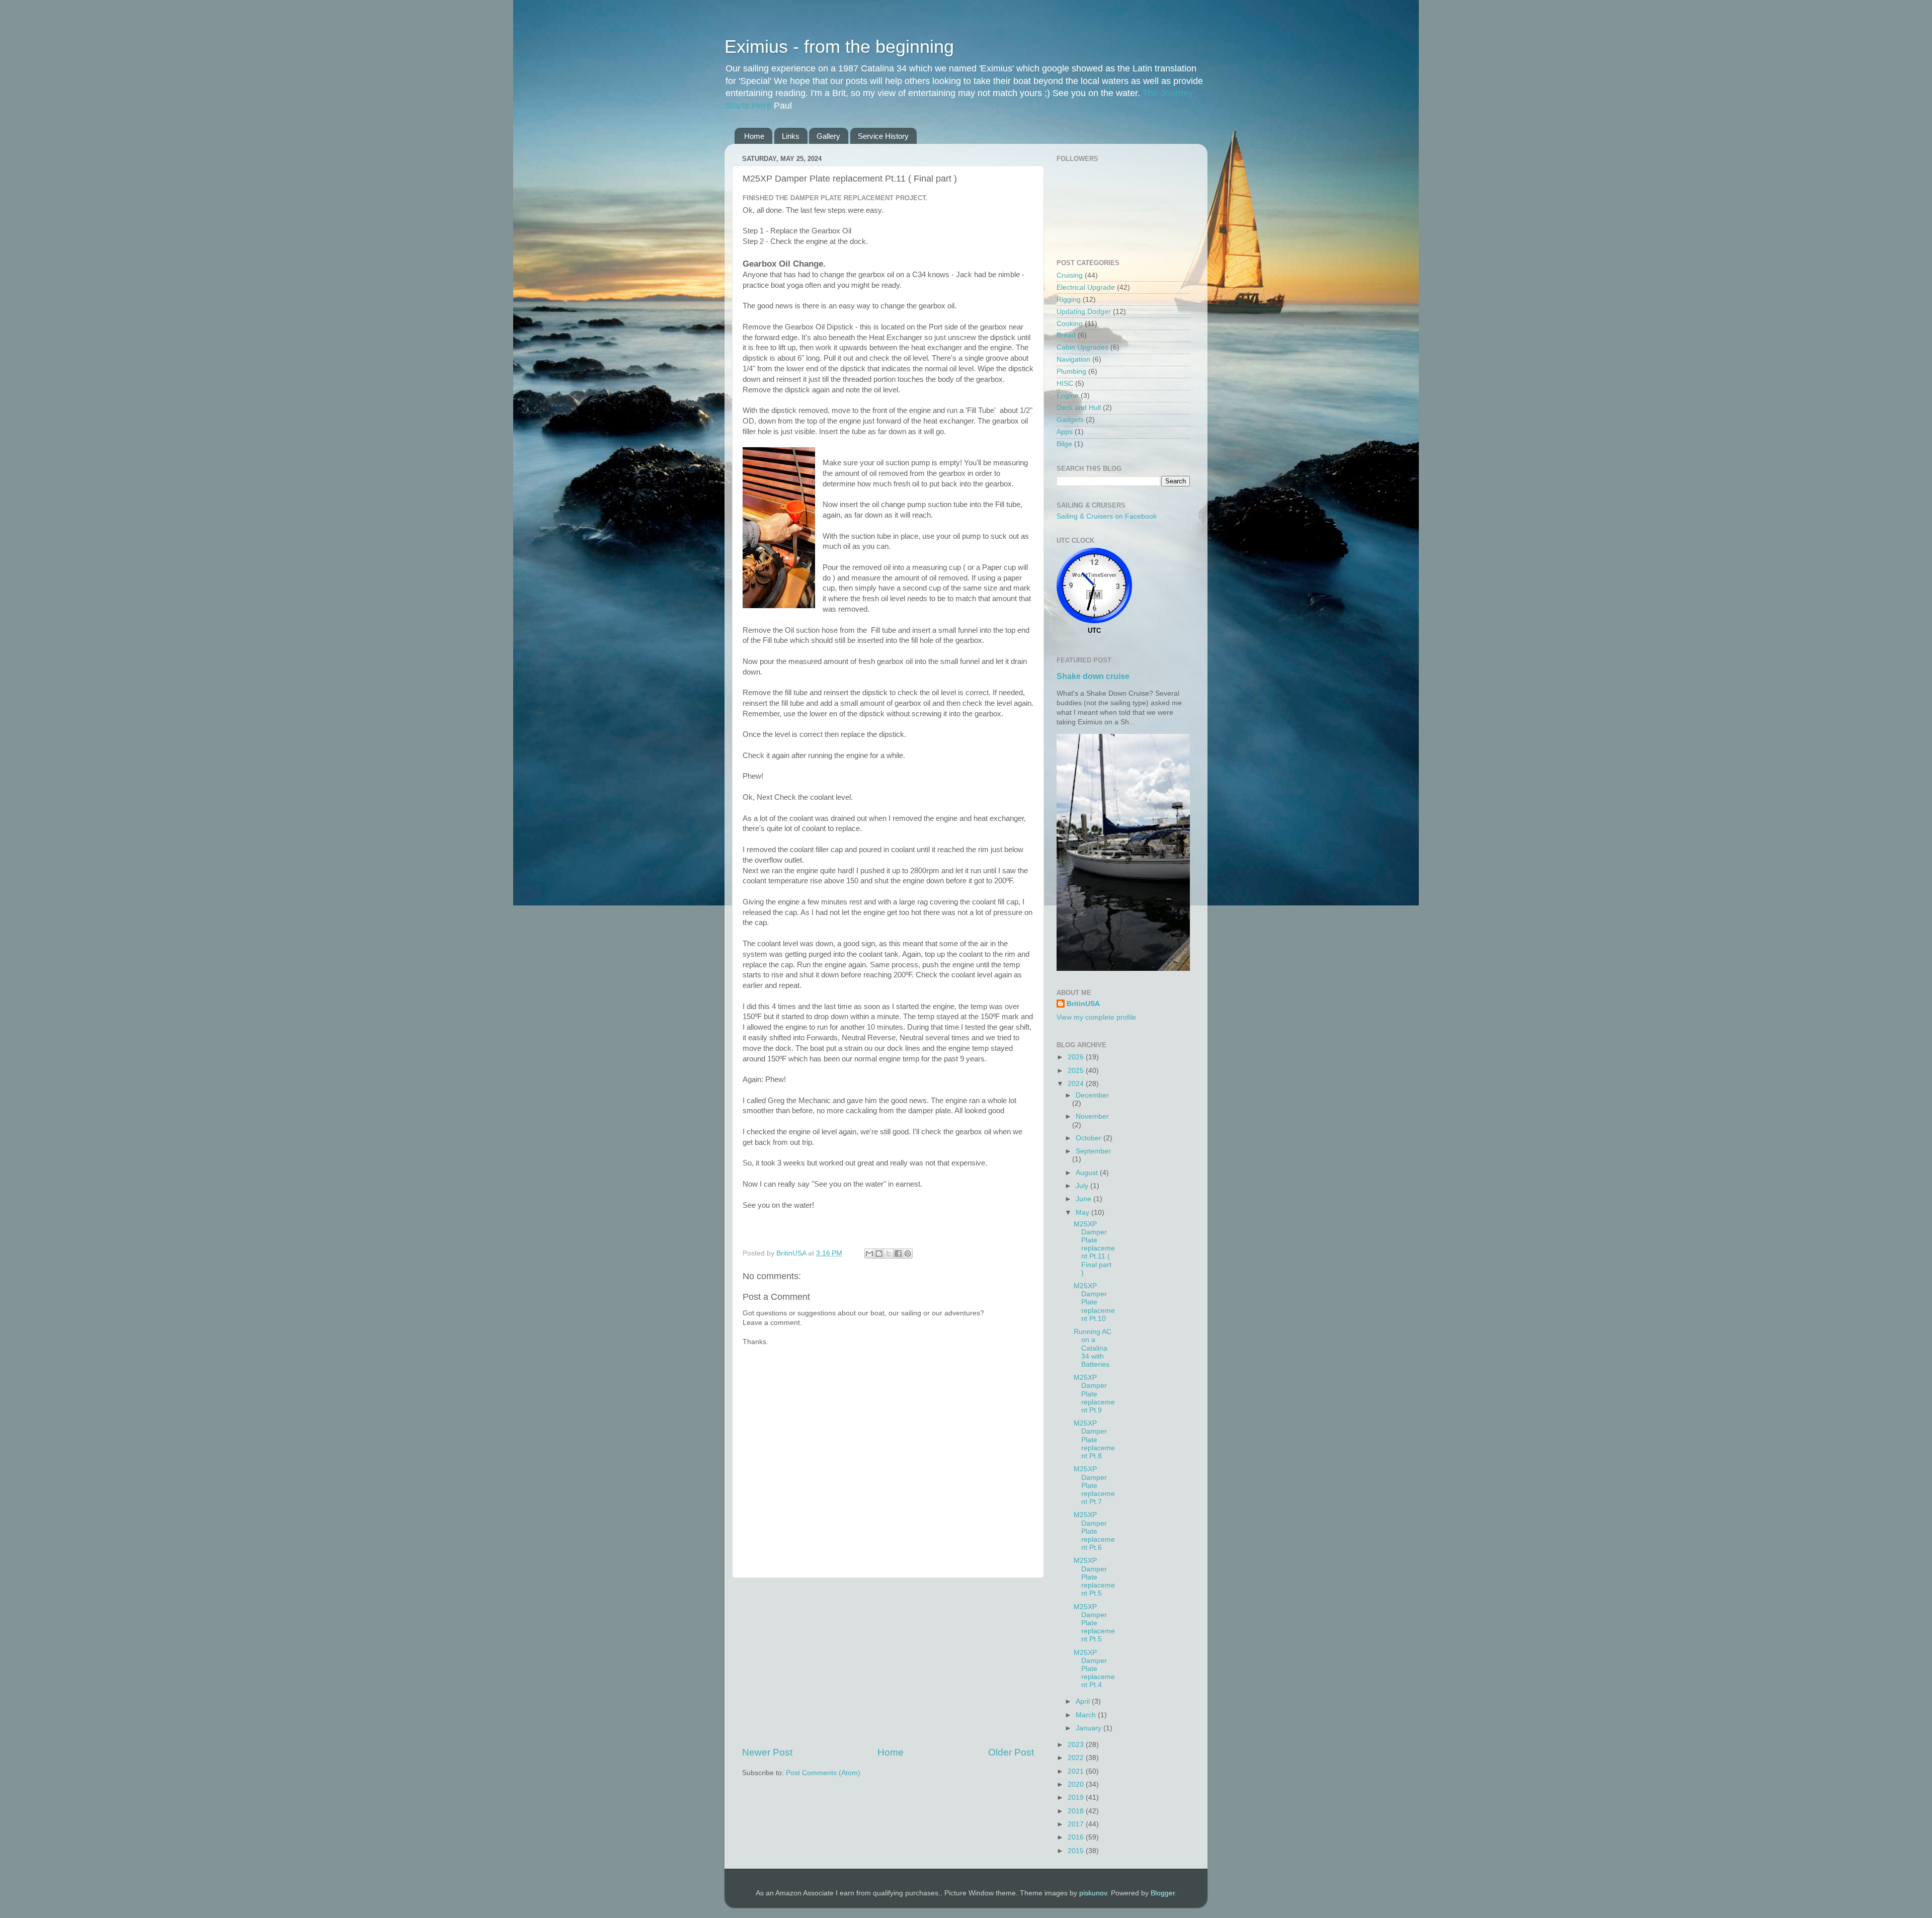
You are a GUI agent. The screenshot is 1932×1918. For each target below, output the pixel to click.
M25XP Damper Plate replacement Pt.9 (1094, 1394)
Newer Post (767, 1752)
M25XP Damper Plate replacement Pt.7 (1094, 1485)
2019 (1077, 1798)
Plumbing (1071, 371)
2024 (1077, 1084)
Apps (1065, 432)
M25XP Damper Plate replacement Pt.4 (1094, 1669)
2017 (1077, 1824)
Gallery (828, 136)
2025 (1077, 1071)
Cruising (1070, 275)
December (1092, 1095)
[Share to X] (889, 1254)
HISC (1065, 384)
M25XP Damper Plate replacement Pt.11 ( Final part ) (1094, 1248)
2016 (1077, 1837)
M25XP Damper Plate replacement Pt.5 (1094, 1577)
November (1092, 1116)
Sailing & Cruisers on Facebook (1107, 516)
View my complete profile (1096, 1017)
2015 (1077, 1851)
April (1084, 1701)
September (1093, 1151)
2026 (1077, 1057)
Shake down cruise (1093, 676)
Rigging (1069, 300)
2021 (1077, 1771)
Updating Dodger (1084, 312)
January (1090, 1728)
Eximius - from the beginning (839, 47)
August (1088, 1173)
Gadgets (1070, 420)
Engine (1068, 396)
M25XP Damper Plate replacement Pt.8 (1094, 1440)
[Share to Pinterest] (908, 1254)
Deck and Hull (1079, 408)
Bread (1066, 335)
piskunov (1093, 1893)
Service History (883, 136)
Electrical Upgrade (1086, 287)
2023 (1077, 1745)
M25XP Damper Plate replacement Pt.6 (1094, 1531)
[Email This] (869, 1254)
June (1084, 1199)
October (1090, 1138)
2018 (1077, 1811)
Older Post (1011, 1752)
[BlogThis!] (879, 1254)
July (1083, 1186)
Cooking (1070, 324)
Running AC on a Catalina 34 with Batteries (1093, 1348)
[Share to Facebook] (898, 1254)
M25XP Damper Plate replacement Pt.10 (1094, 1302)
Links (791, 136)
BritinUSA (1083, 1004)
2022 (1077, 1758)
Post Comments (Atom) (823, 1773)
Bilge (1064, 444)
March (1087, 1715)
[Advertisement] (888, 1662)
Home (754, 136)
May (1083, 1213)
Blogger (1163, 1893)
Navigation (1073, 359)
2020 (1077, 1784)
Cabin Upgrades (1082, 347)
